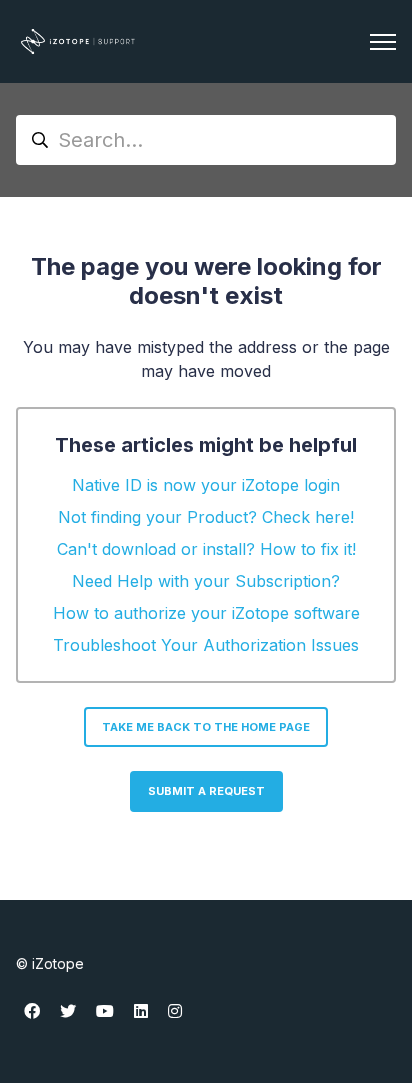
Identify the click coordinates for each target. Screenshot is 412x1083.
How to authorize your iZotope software (206, 613)
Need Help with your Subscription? (206, 581)
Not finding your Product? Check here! (206, 517)
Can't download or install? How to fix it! (206, 549)
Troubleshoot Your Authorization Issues (206, 645)
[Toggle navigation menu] (383, 42)
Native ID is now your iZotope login (206, 485)
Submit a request (206, 791)
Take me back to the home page (206, 727)
